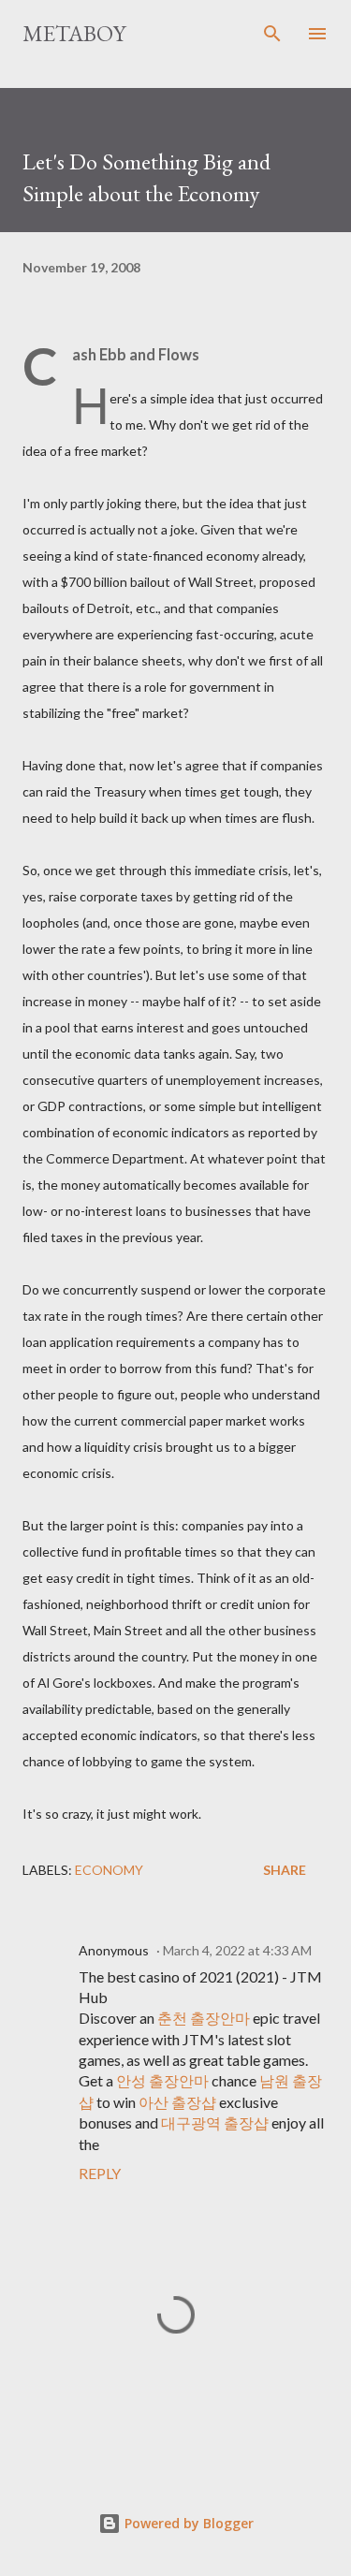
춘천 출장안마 (204, 2018)
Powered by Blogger (187, 2523)
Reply (100, 2173)
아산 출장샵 (177, 2102)
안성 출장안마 (162, 2080)
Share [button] (285, 1870)
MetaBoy (74, 33)
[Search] (272, 34)
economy (109, 1870)
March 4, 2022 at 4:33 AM (237, 1950)
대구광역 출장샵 (215, 2122)
